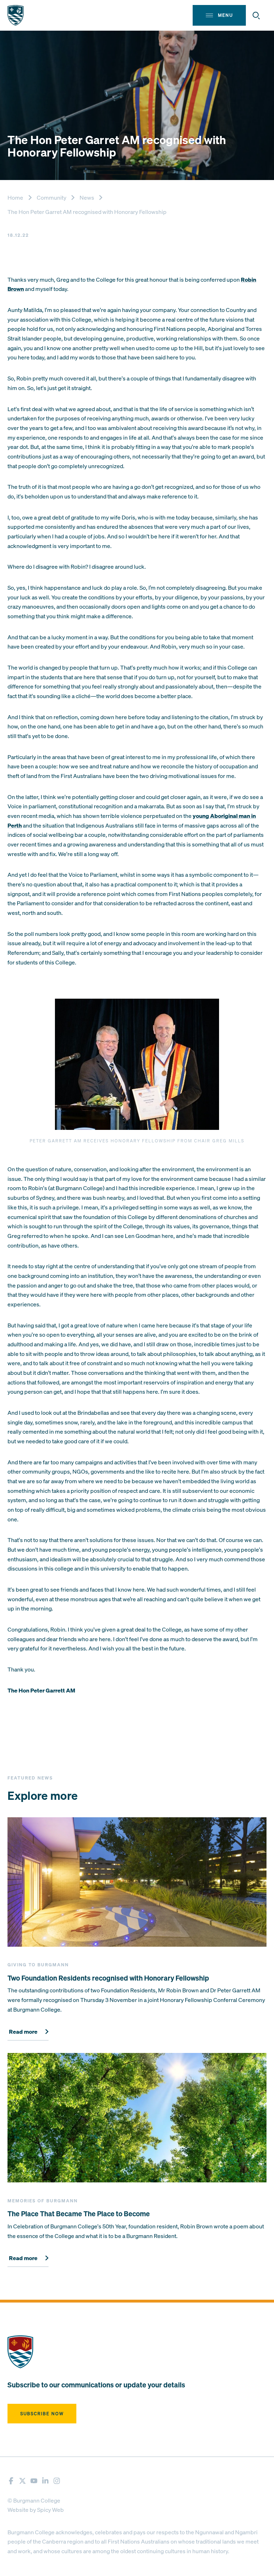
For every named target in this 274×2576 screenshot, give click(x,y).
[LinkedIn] (45, 2481)
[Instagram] (57, 2481)
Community (52, 198)
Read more (23, 2032)
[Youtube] (34, 2481)
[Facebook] (11, 2481)
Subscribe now (42, 2414)
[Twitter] (22, 2481)
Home (15, 198)
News (87, 198)
